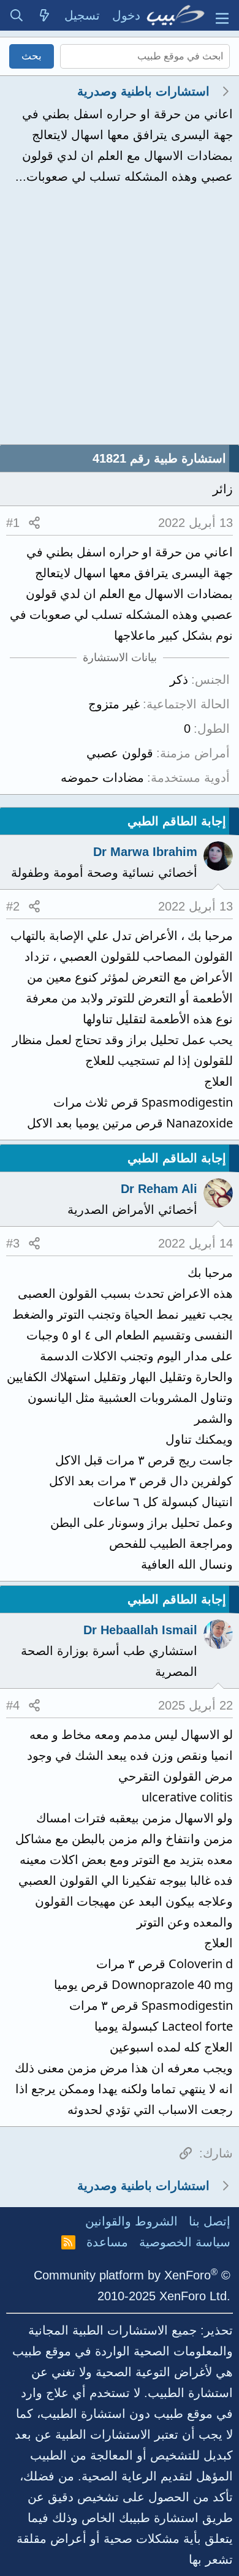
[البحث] (17, 15)
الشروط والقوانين (131, 2221)
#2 (13, 906)
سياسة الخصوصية (185, 2242)
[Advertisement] (120, 319)
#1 (13, 523)
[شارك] (34, 523)
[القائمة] (222, 15)
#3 (13, 1243)
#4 (13, 1705)
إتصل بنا (210, 2221)
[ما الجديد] (45, 15)
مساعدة (107, 2242)
